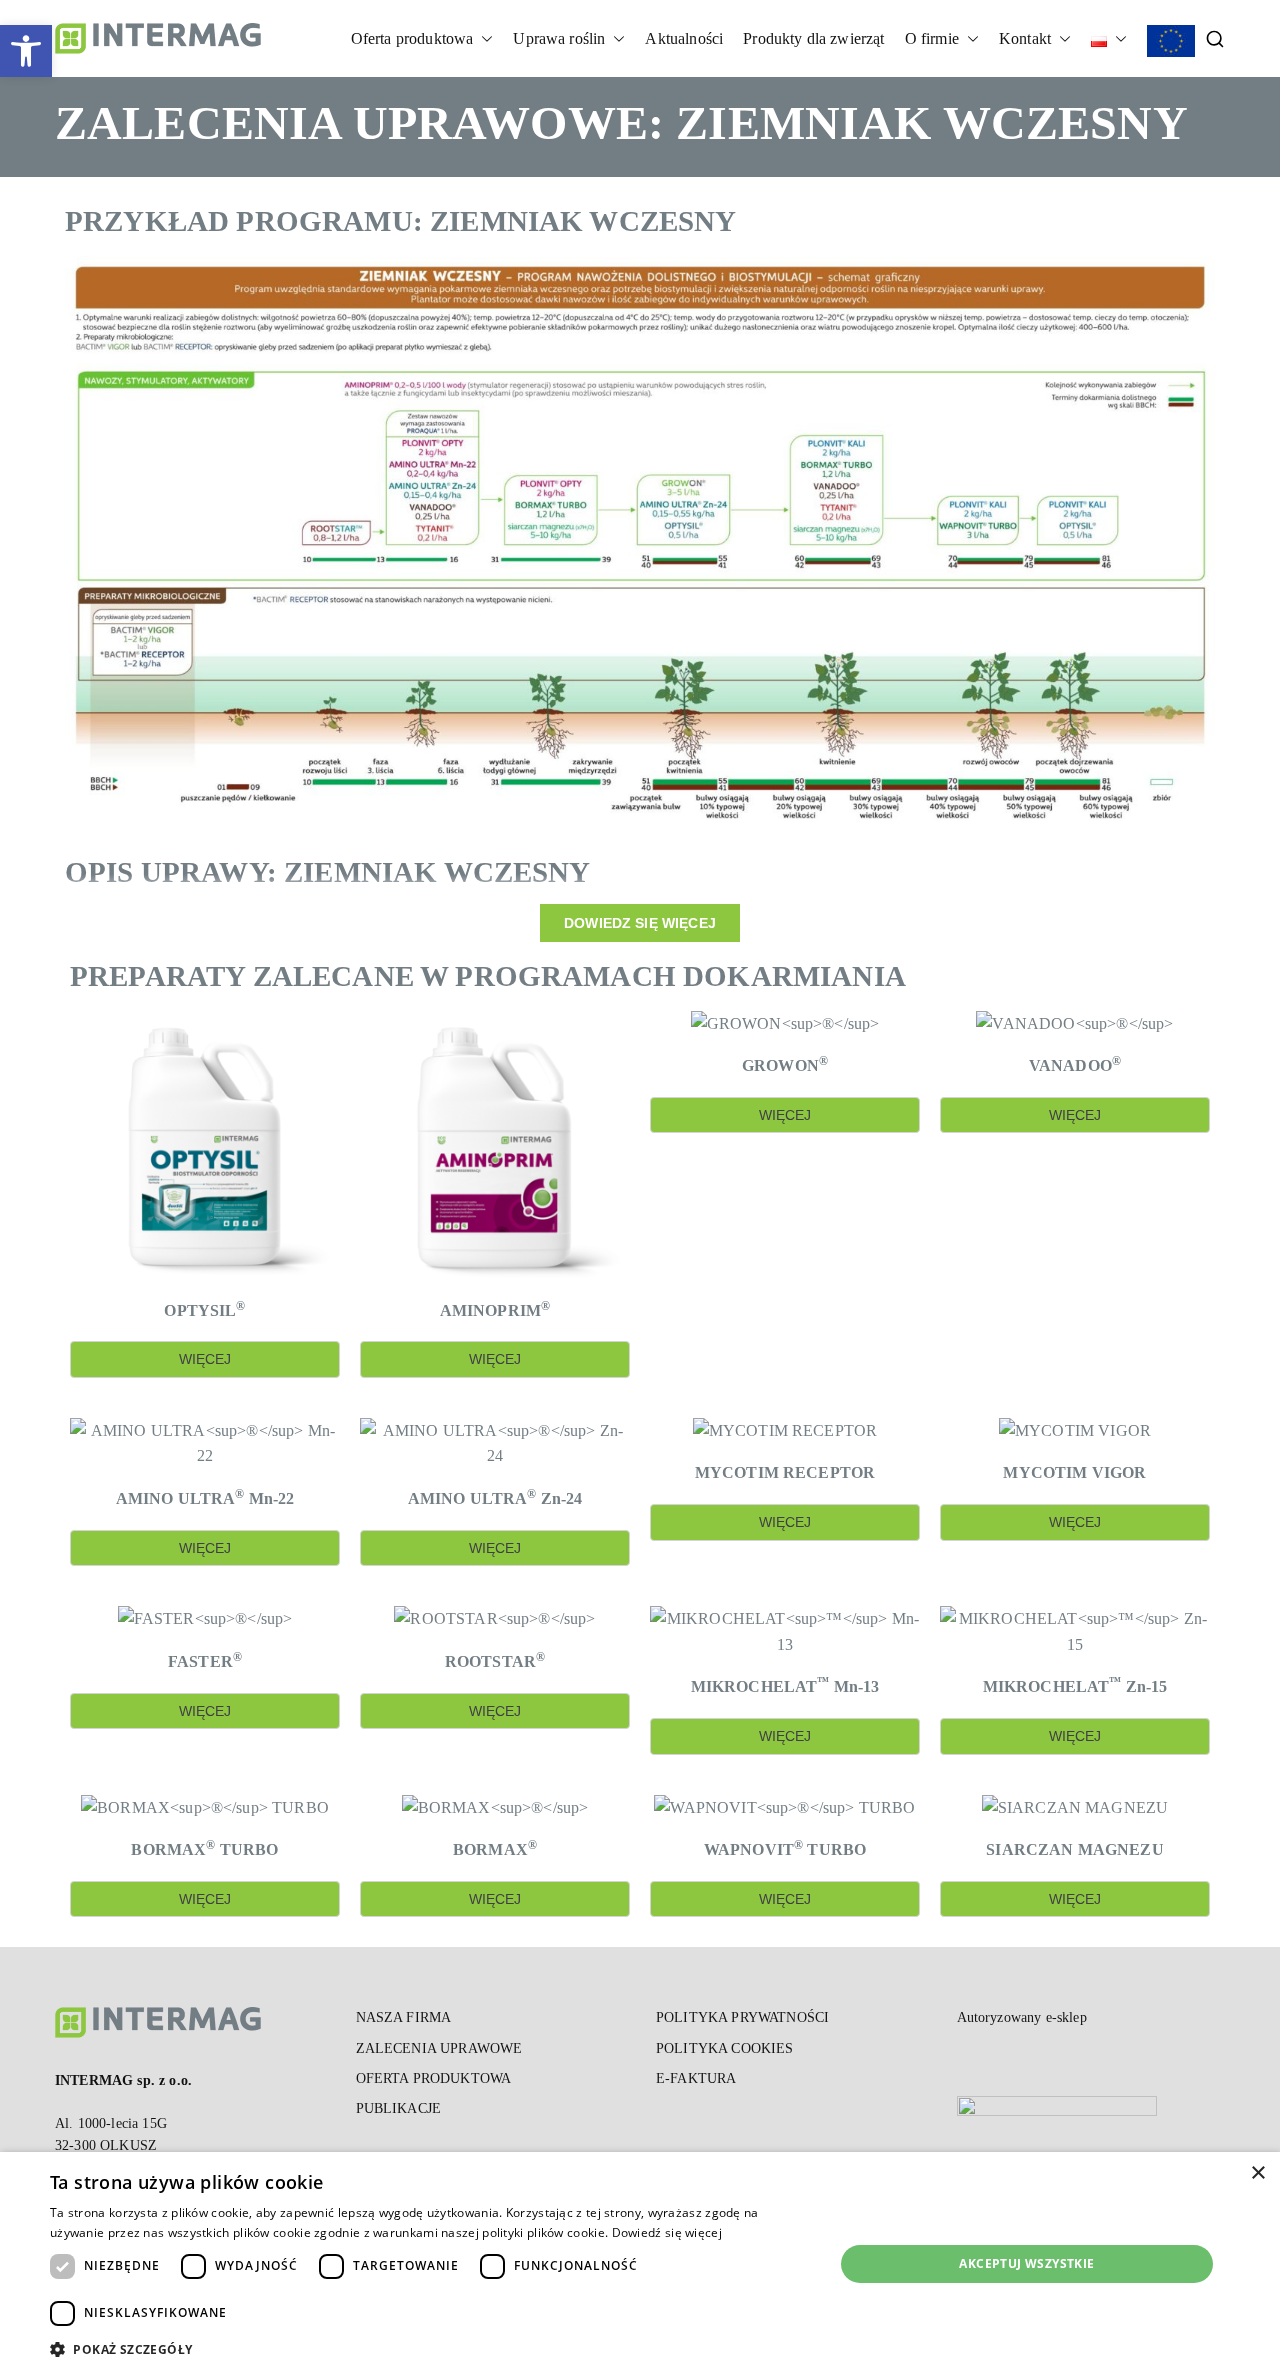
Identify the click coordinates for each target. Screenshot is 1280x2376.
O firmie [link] (932, 38)
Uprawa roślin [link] (559, 38)
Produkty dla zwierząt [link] (813, 38)
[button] (483, 39)
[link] (26, 51)
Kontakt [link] (1025, 38)
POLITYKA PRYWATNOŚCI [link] (742, 2017)
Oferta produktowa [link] (412, 38)
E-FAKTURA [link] (696, 2078)
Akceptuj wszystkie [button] (1026, 2263)
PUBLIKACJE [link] (399, 2108)
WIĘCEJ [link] (205, 1359)
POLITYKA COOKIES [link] (725, 2048)
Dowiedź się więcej (667, 2232)
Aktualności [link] (684, 38)
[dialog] (640, 2264)
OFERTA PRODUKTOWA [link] (434, 2078)
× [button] (1257, 2173)
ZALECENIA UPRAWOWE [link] (439, 2048)
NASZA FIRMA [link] (404, 2017)
